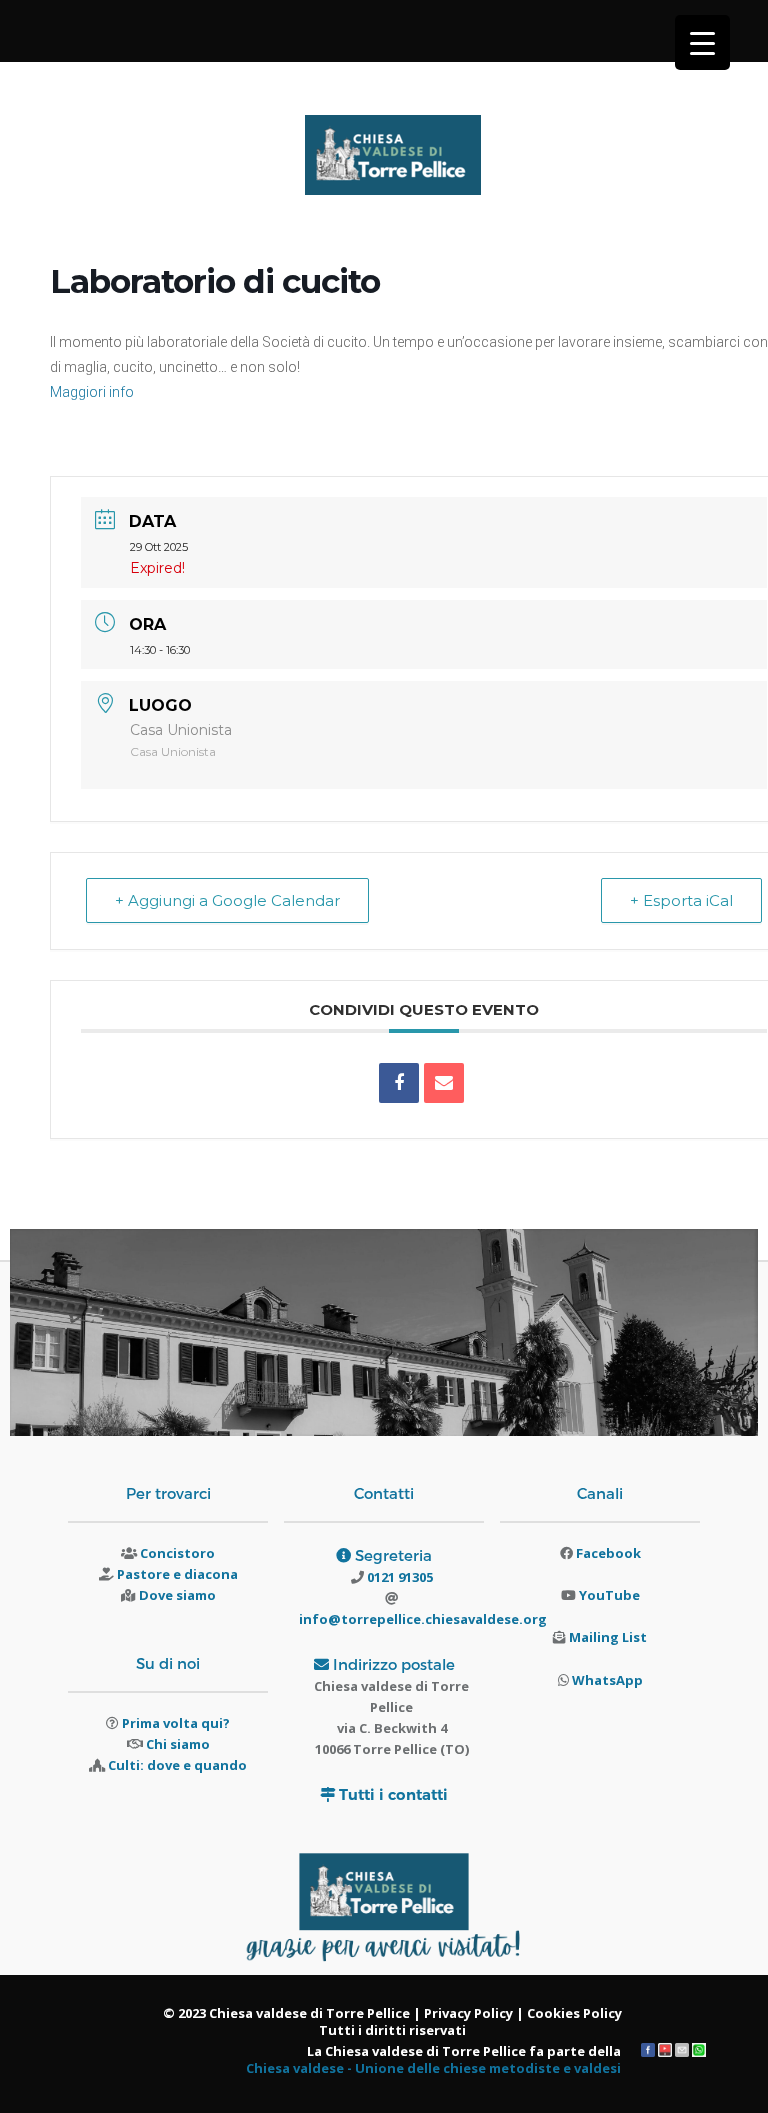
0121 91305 (398, 1577)
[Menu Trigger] (702, 42)
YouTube (609, 1595)
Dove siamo (177, 1595)
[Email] (444, 1083)
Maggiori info (92, 392)
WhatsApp (607, 1680)
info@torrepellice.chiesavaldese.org (423, 1619)
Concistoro (177, 1553)
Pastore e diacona (177, 1574)
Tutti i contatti (393, 1794)
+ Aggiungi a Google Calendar (227, 900)
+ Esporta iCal (681, 900)
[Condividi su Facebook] (399, 1083)
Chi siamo (178, 1744)
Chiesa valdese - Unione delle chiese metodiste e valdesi (433, 2068)
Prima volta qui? (176, 1723)
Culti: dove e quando (177, 1765)
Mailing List (608, 1637)
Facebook (608, 1553)
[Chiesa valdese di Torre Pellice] (393, 163)
